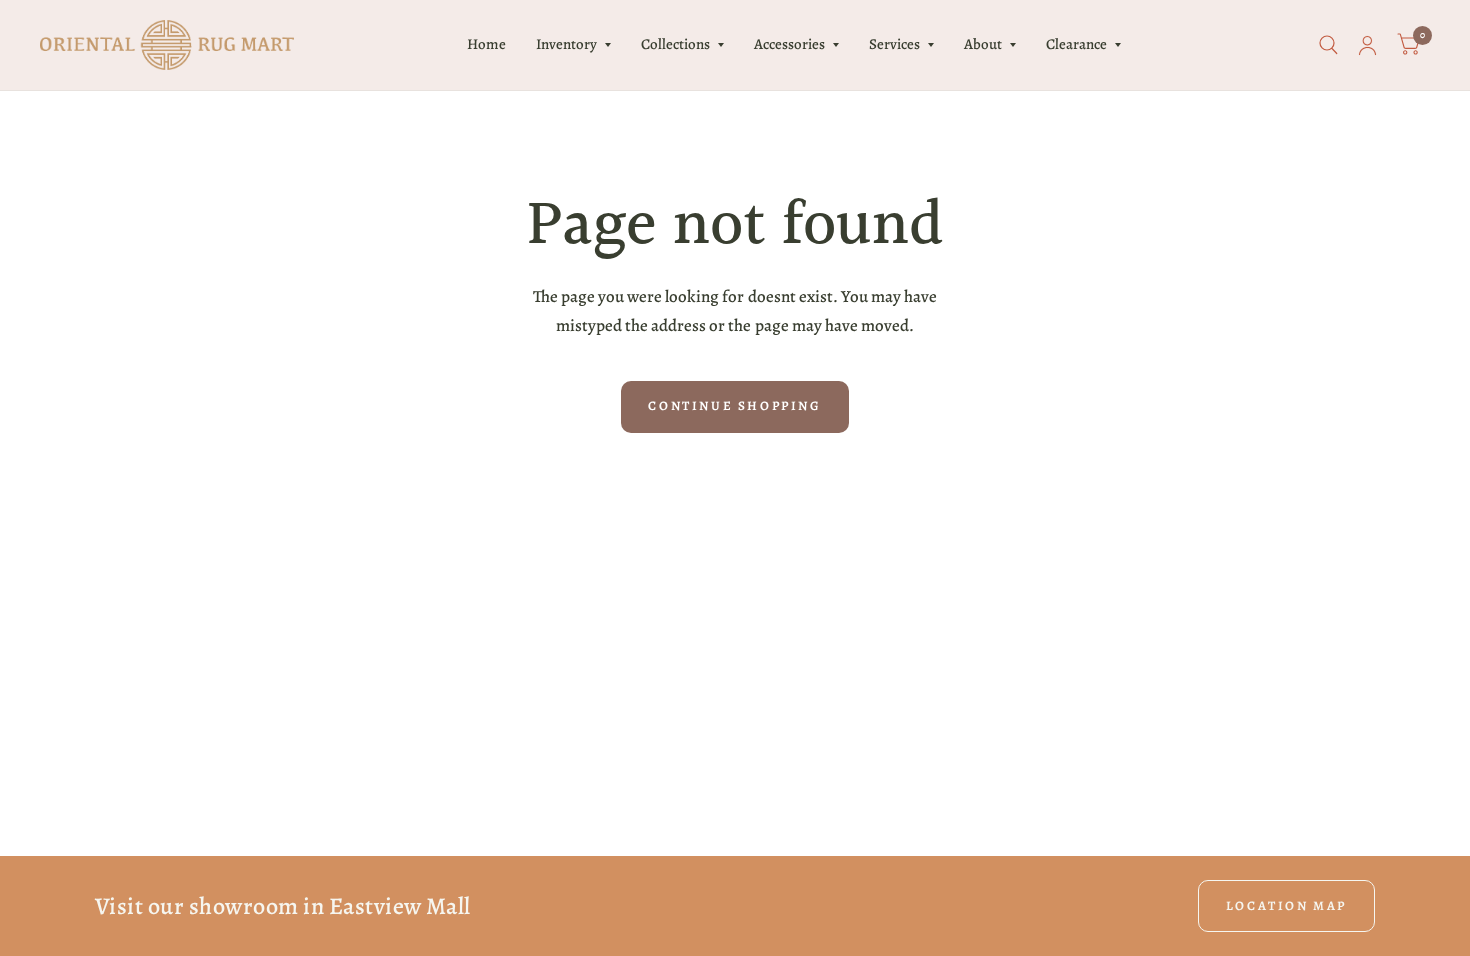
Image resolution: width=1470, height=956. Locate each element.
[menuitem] (486, 45)
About (983, 44)
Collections (675, 44)
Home (486, 44)
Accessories (789, 44)
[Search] (1328, 45)
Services (894, 44)
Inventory (566, 44)
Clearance (1076, 44)
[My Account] (1367, 45)
